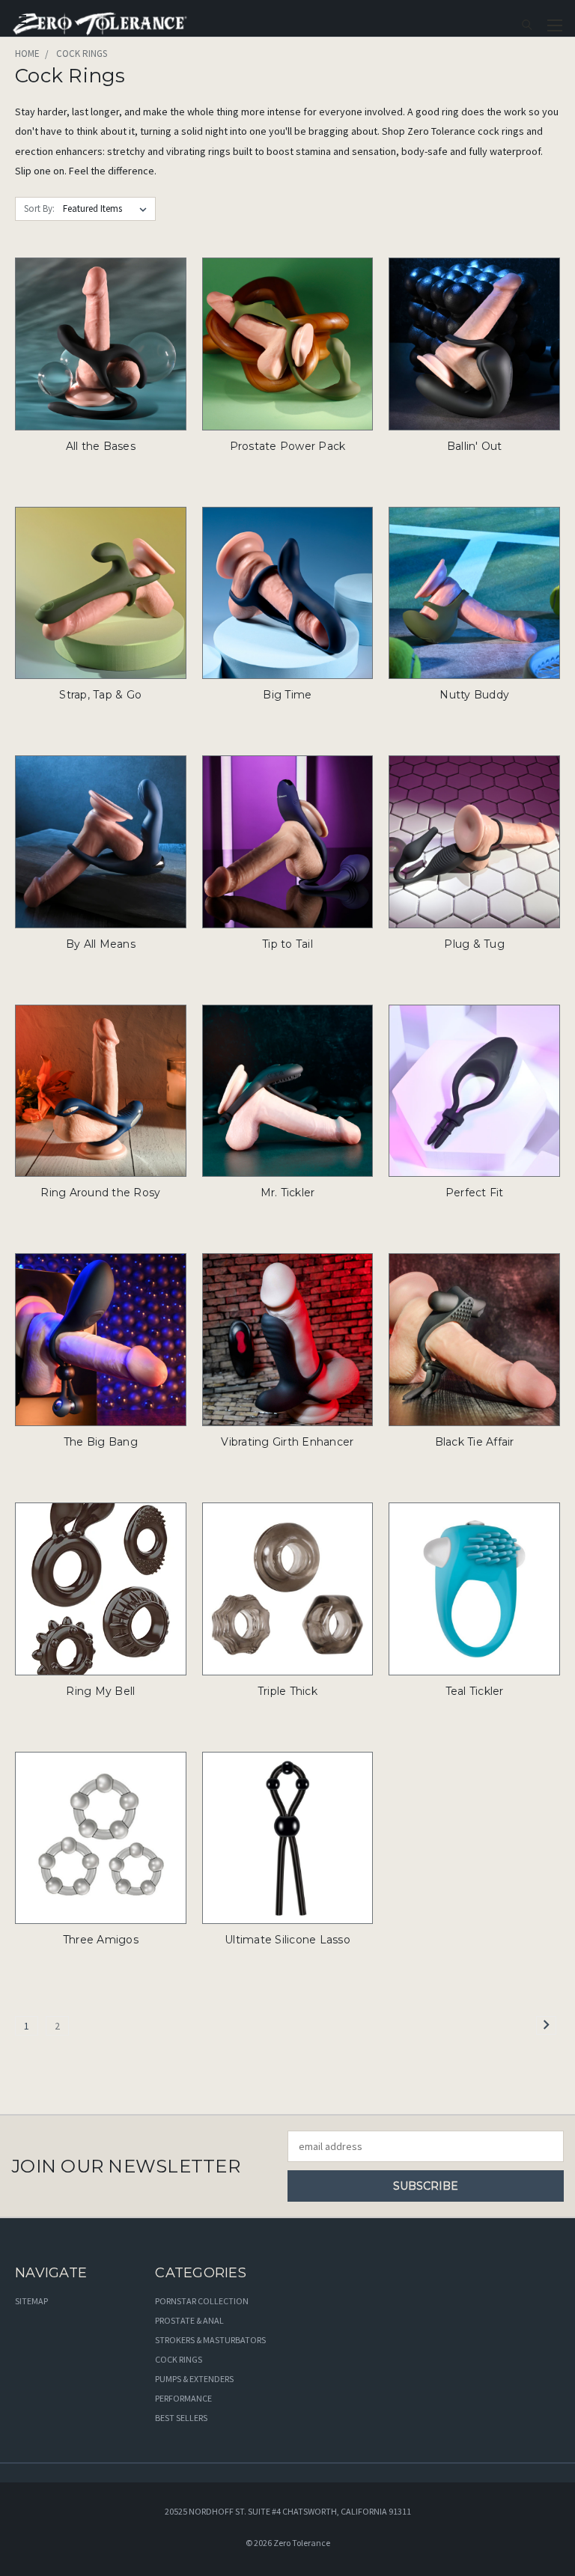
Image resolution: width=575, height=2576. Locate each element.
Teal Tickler (475, 1691)
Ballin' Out (475, 446)
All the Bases (101, 446)
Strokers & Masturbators (210, 2340)
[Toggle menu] (554, 23)
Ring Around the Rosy (100, 1193)
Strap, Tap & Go (100, 695)
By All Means (101, 944)
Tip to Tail (287, 944)
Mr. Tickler (288, 1193)
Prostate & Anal (189, 2320)
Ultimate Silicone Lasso (287, 1940)
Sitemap (31, 2301)
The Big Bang (101, 1442)
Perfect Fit (475, 1193)
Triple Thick (287, 1691)
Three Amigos (101, 1940)
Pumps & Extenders (194, 2379)
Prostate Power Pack (288, 446)
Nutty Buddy (474, 695)
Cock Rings (179, 2359)
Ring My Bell (100, 1691)
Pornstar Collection (202, 2301)
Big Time (287, 695)
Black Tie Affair (475, 1442)
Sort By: (39, 208)
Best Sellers (181, 2418)
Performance (183, 2398)
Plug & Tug (474, 944)
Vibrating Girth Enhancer (287, 1442)
